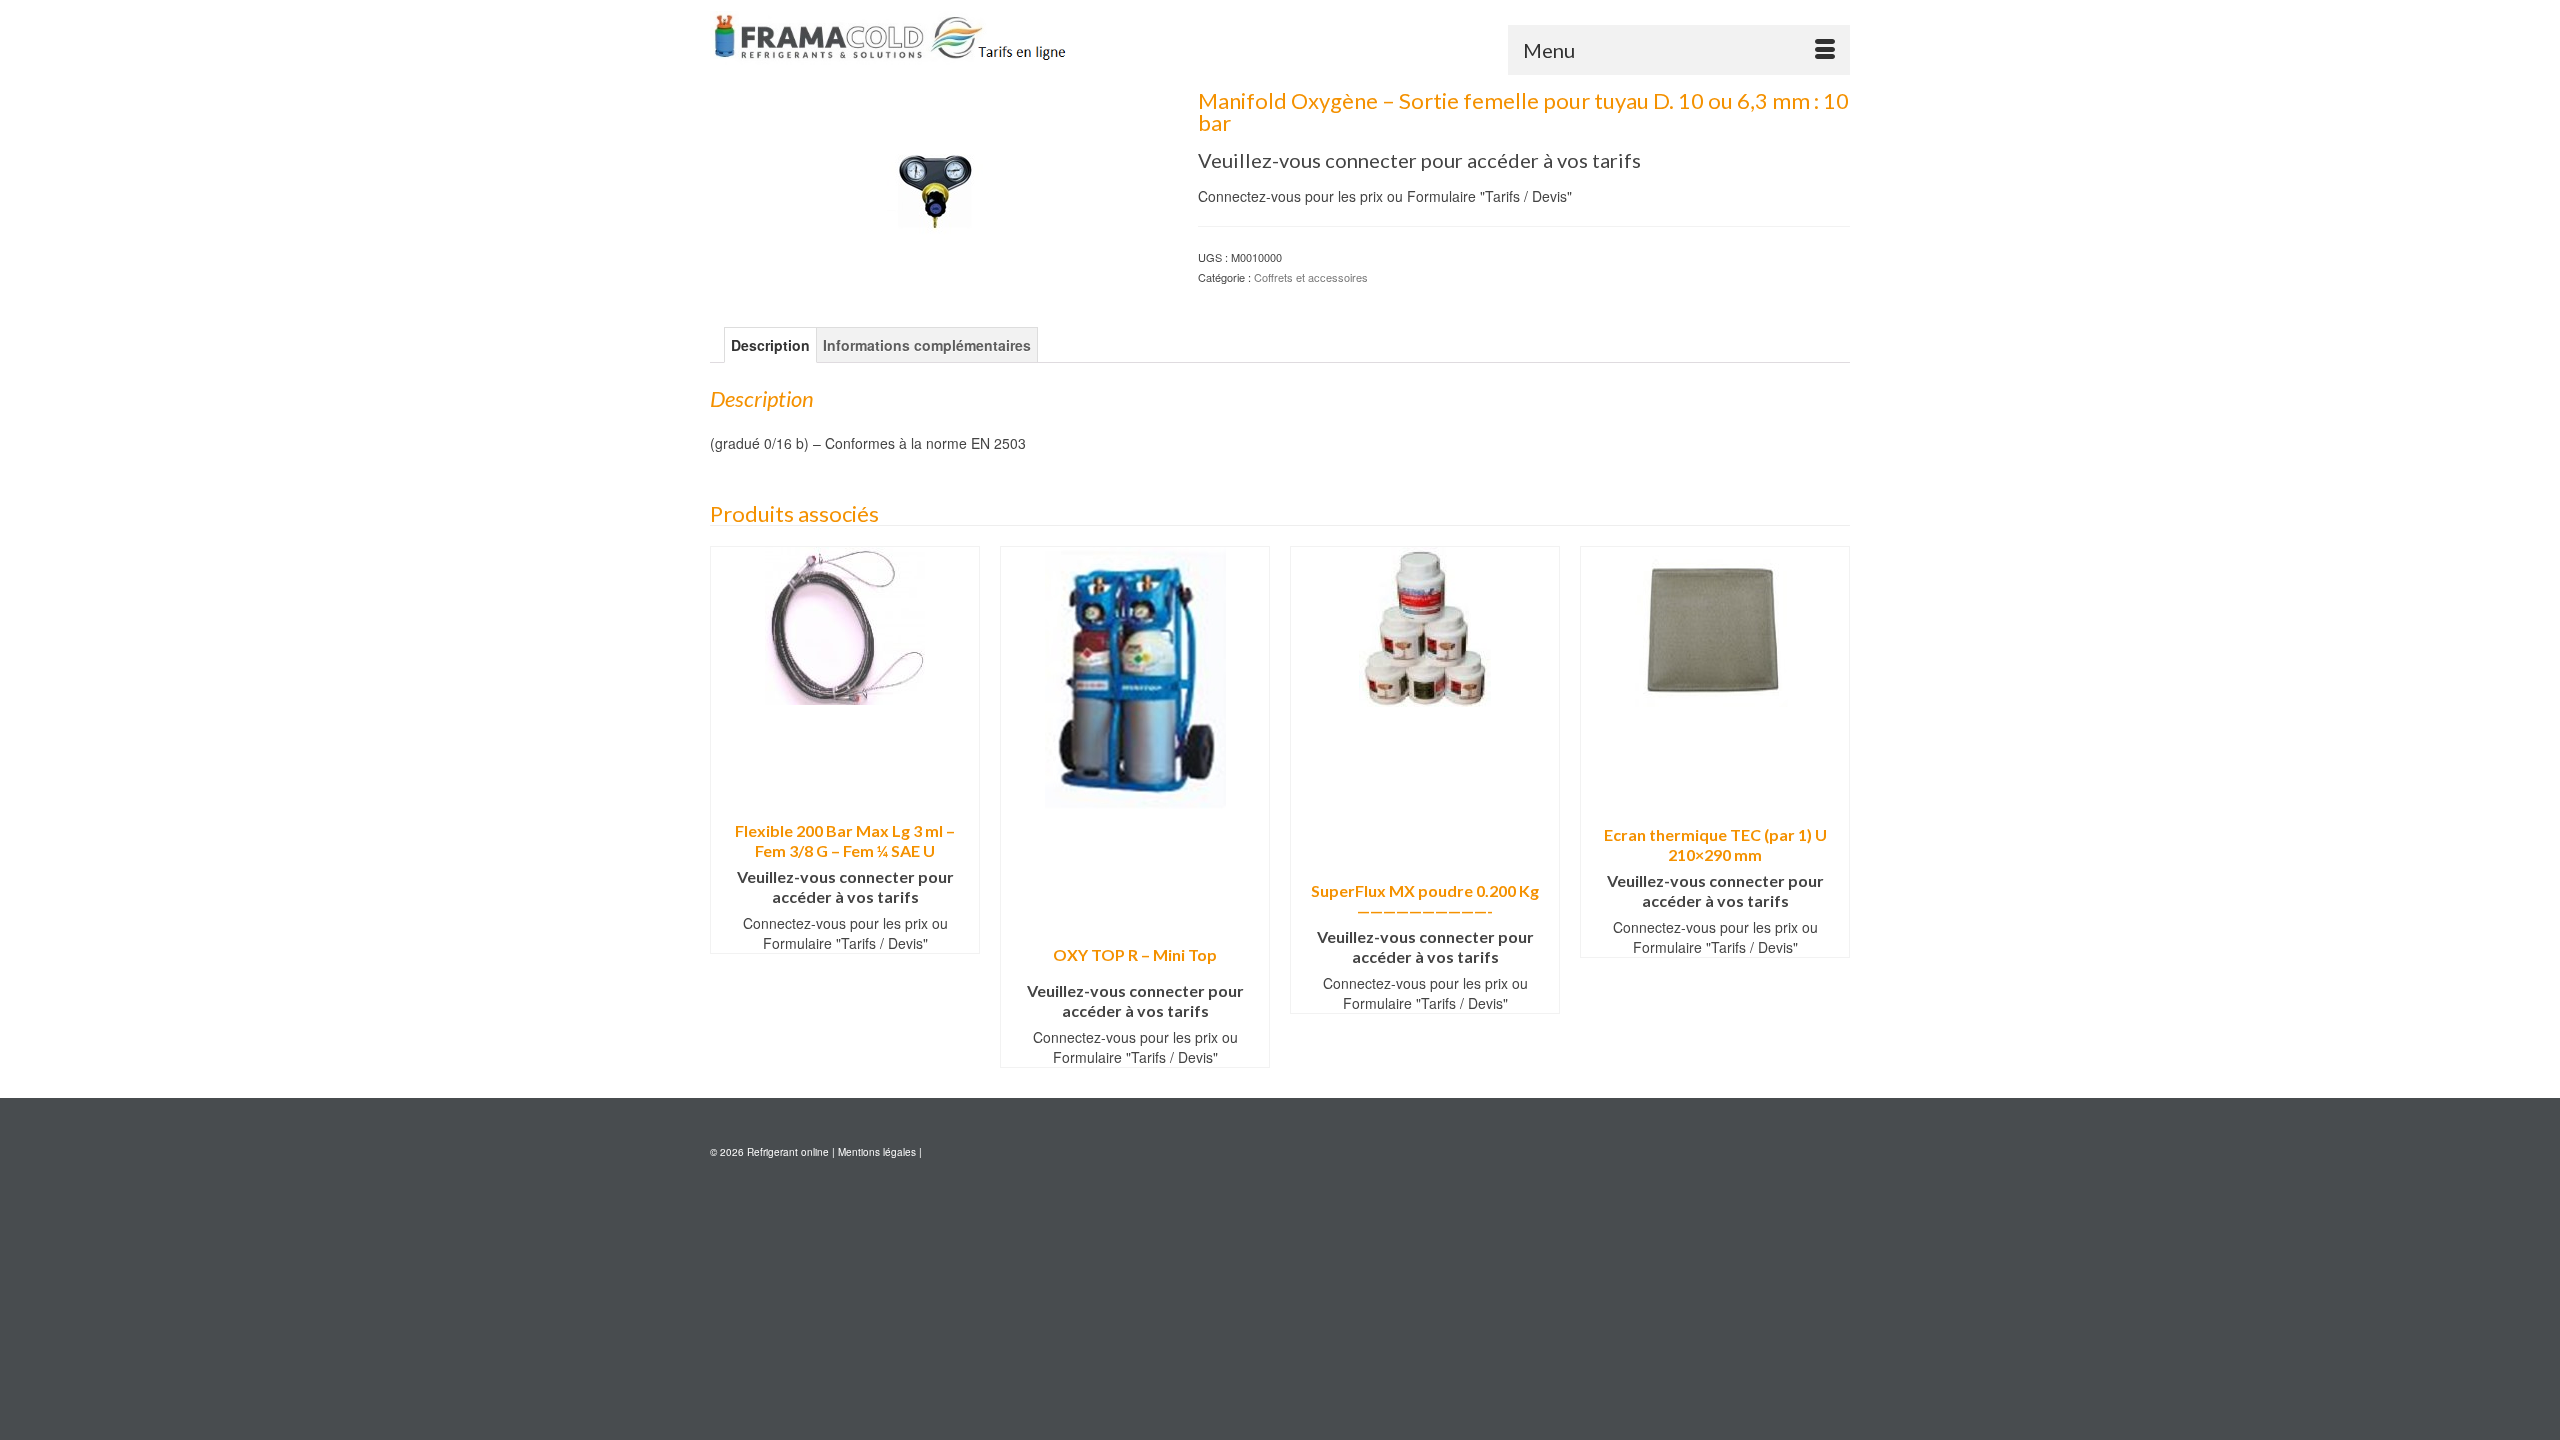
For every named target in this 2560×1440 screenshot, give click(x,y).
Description (770, 345)
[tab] (770, 345)
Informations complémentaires (927, 345)
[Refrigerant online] (890, 38)
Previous (727, 806)
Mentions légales (877, 1152)
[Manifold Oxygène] (939, 179)
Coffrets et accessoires (1311, 277)
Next (1832, 806)
